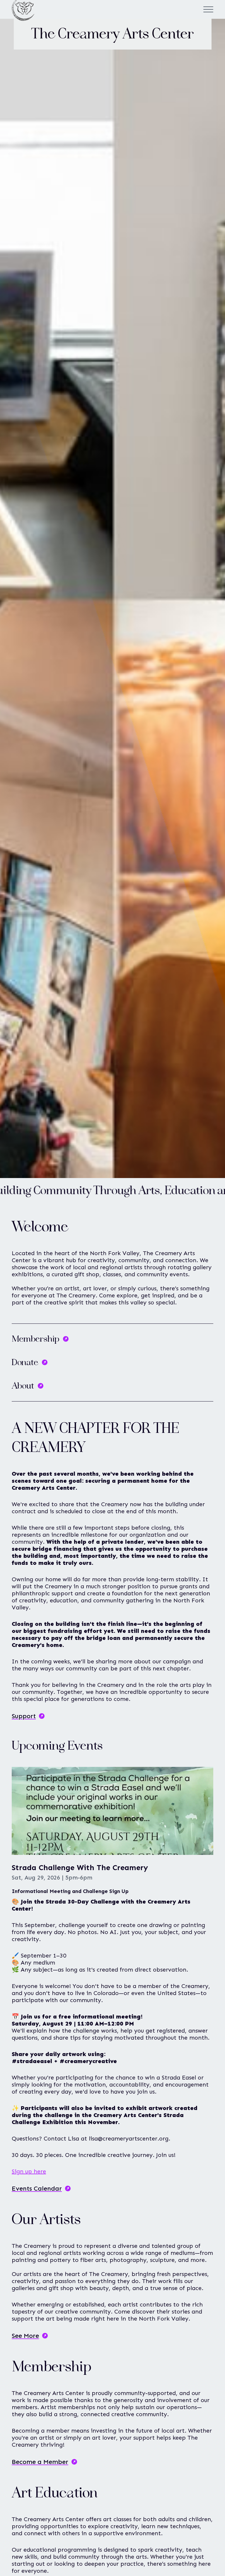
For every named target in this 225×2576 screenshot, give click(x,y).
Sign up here (29, 2171)
